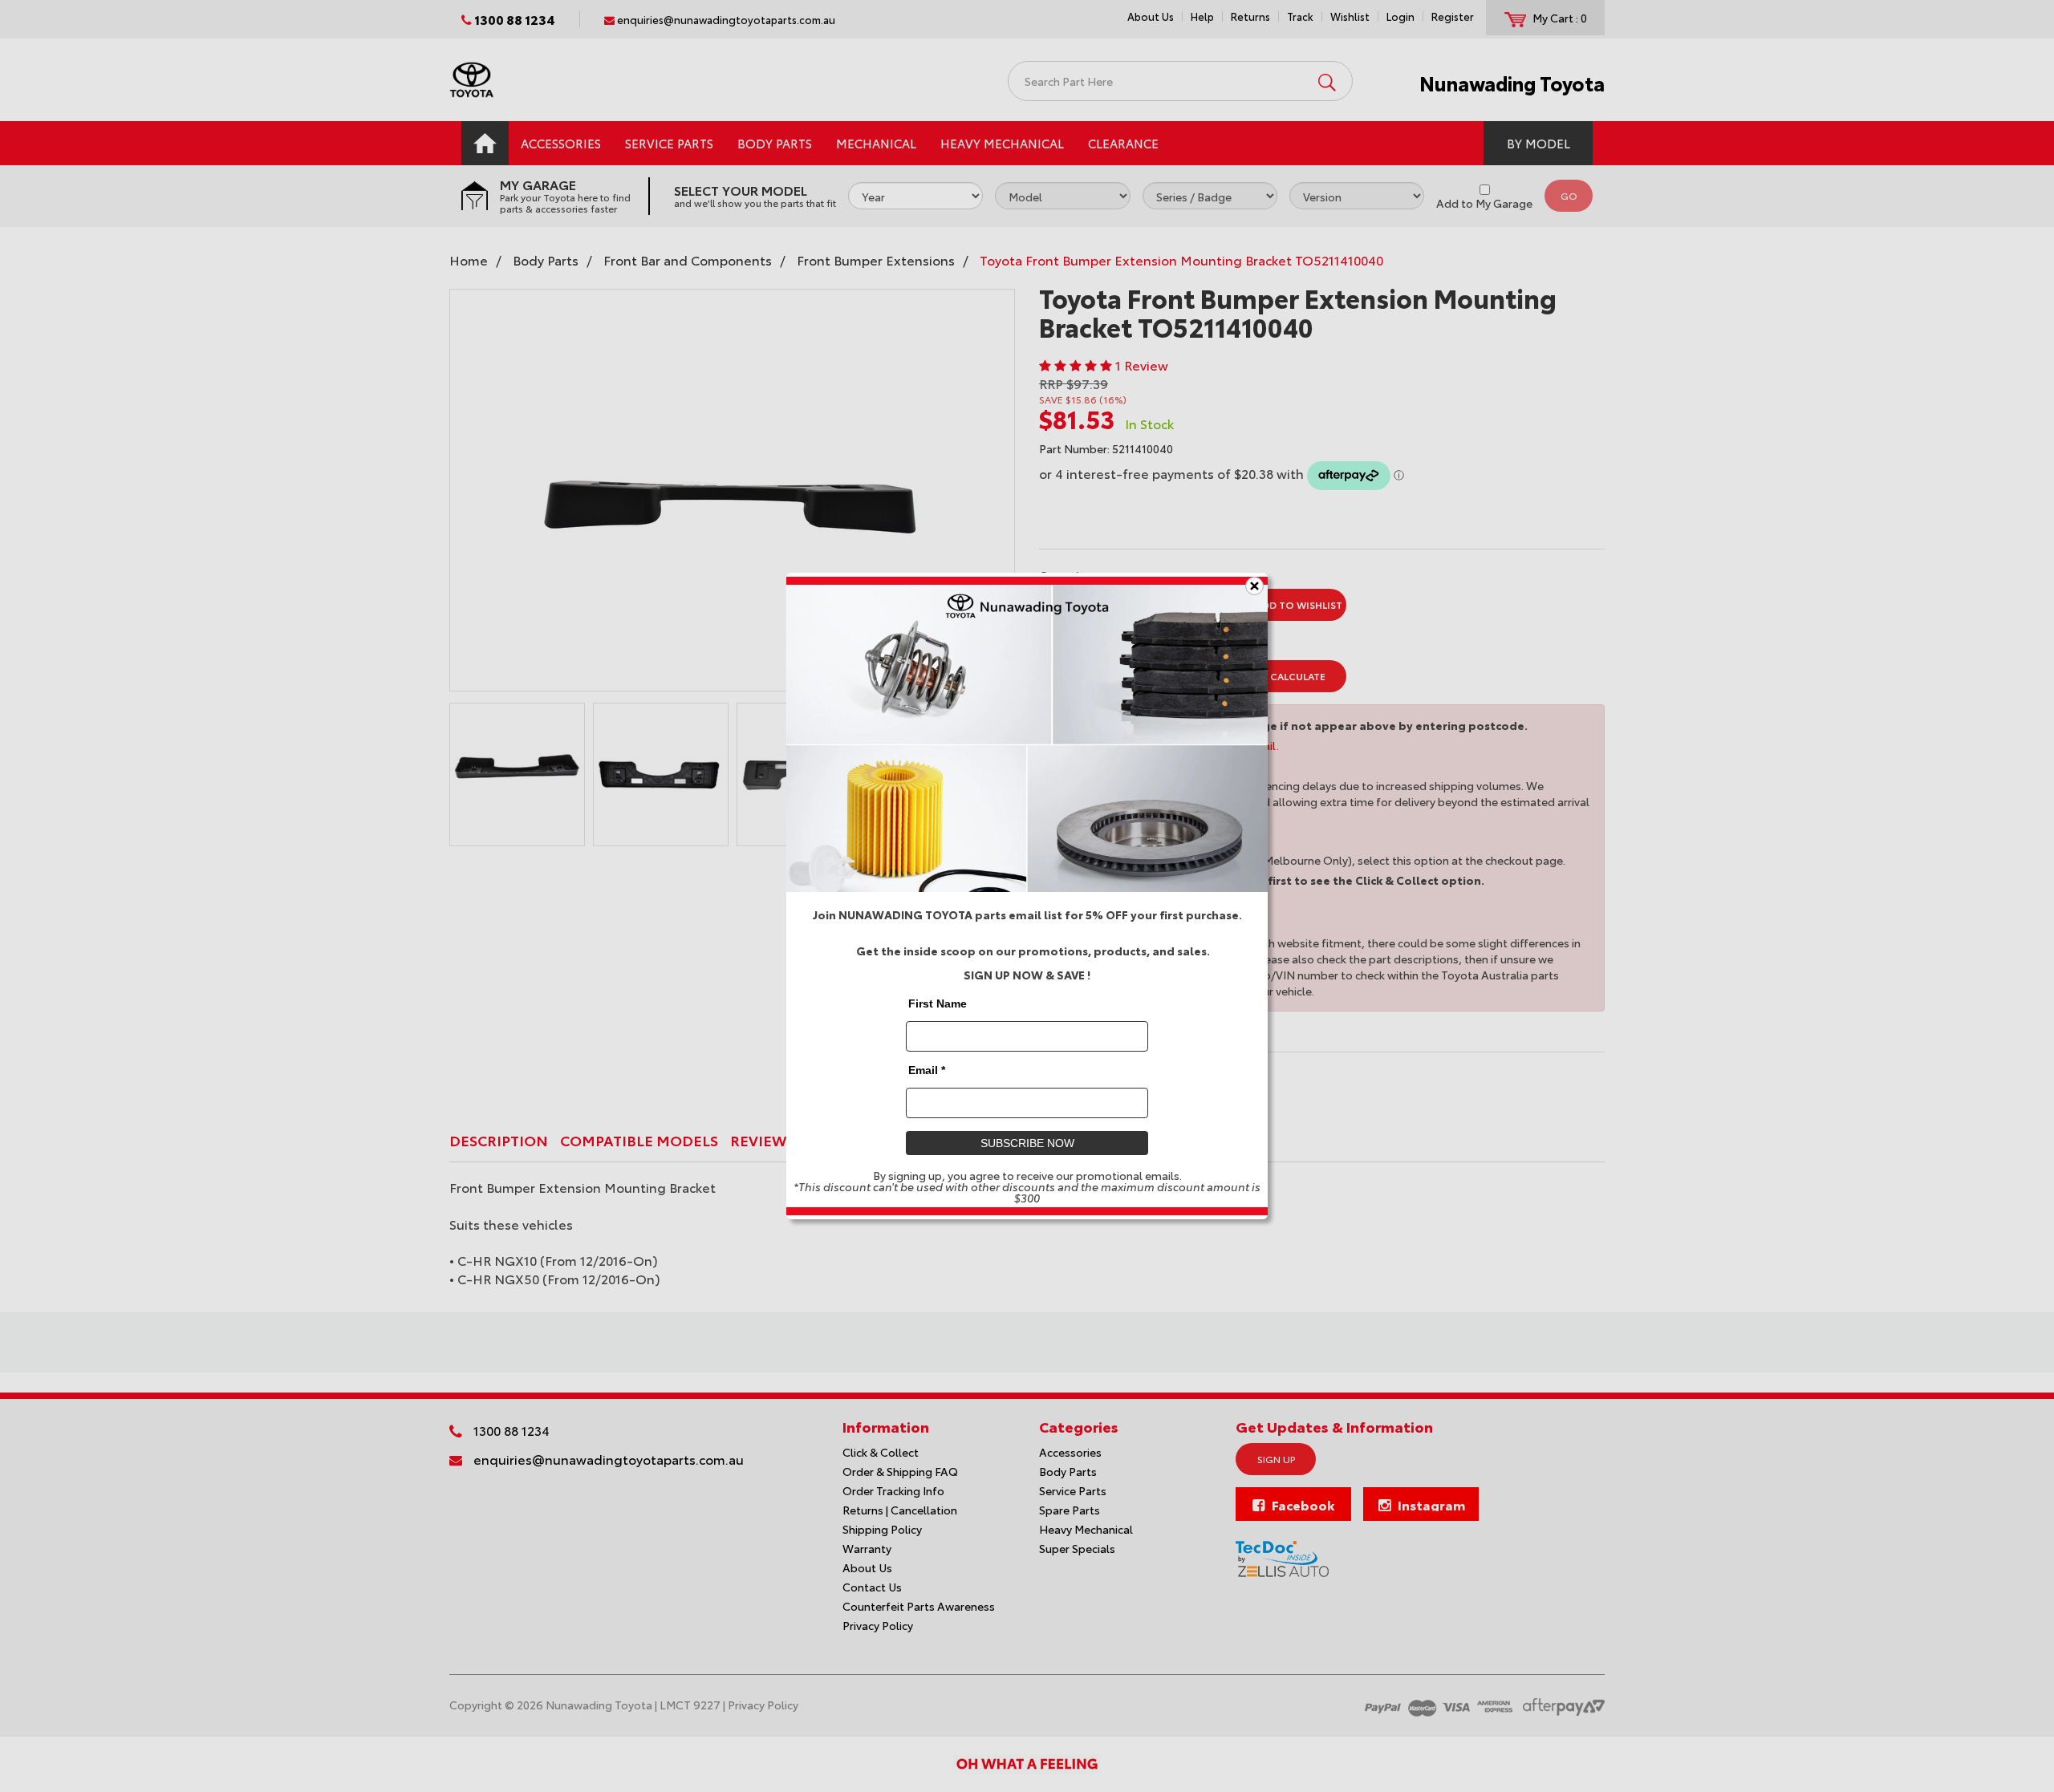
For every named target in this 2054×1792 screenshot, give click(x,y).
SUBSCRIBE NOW (1027, 1143)
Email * (927, 1070)
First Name (938, 1003)
